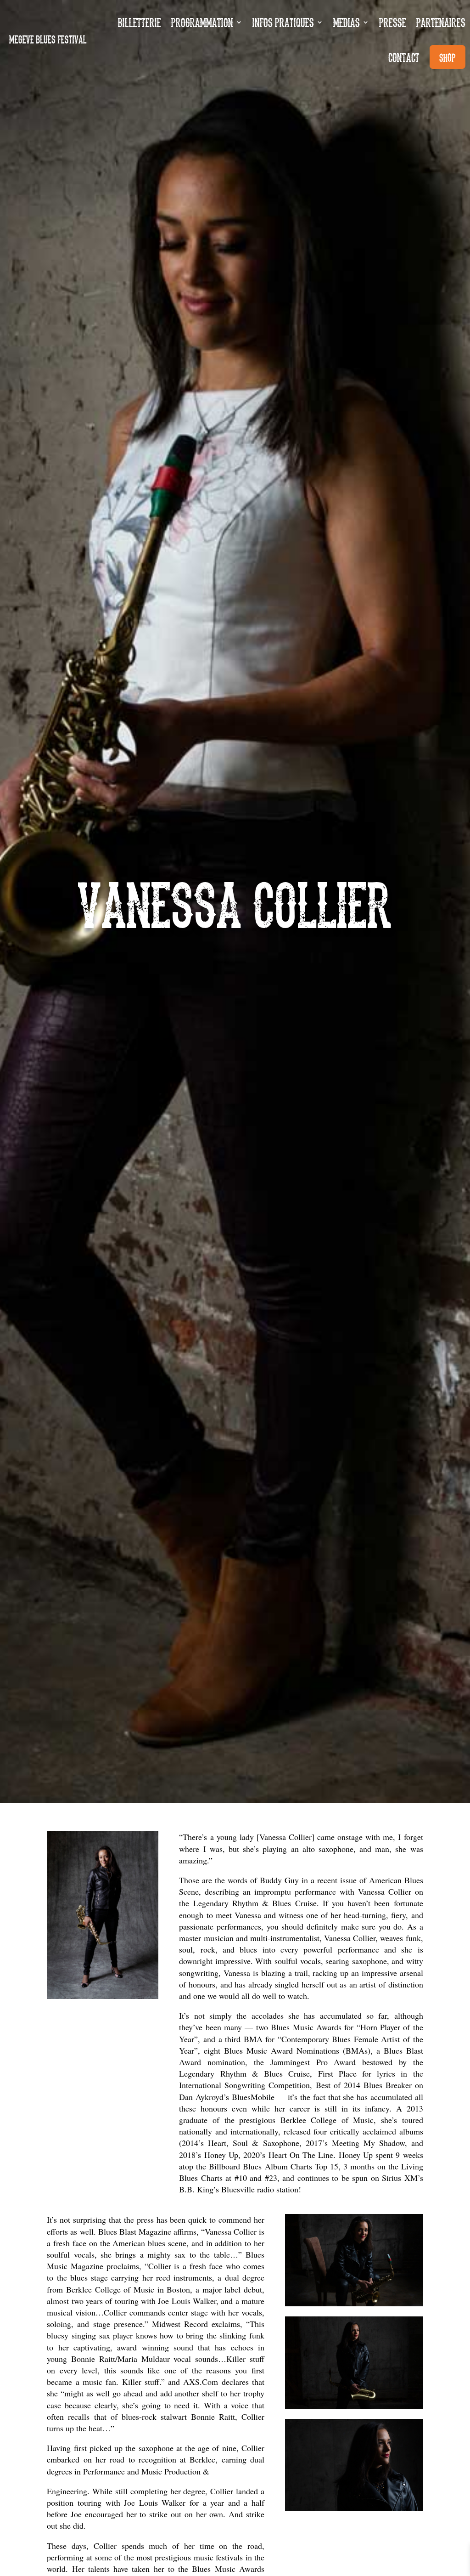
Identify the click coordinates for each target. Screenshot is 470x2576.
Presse (393, 22)
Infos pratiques (283, 22)
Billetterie (140, 22)
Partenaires (441, 22)
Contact (404, 57)
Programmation (202, 22)
